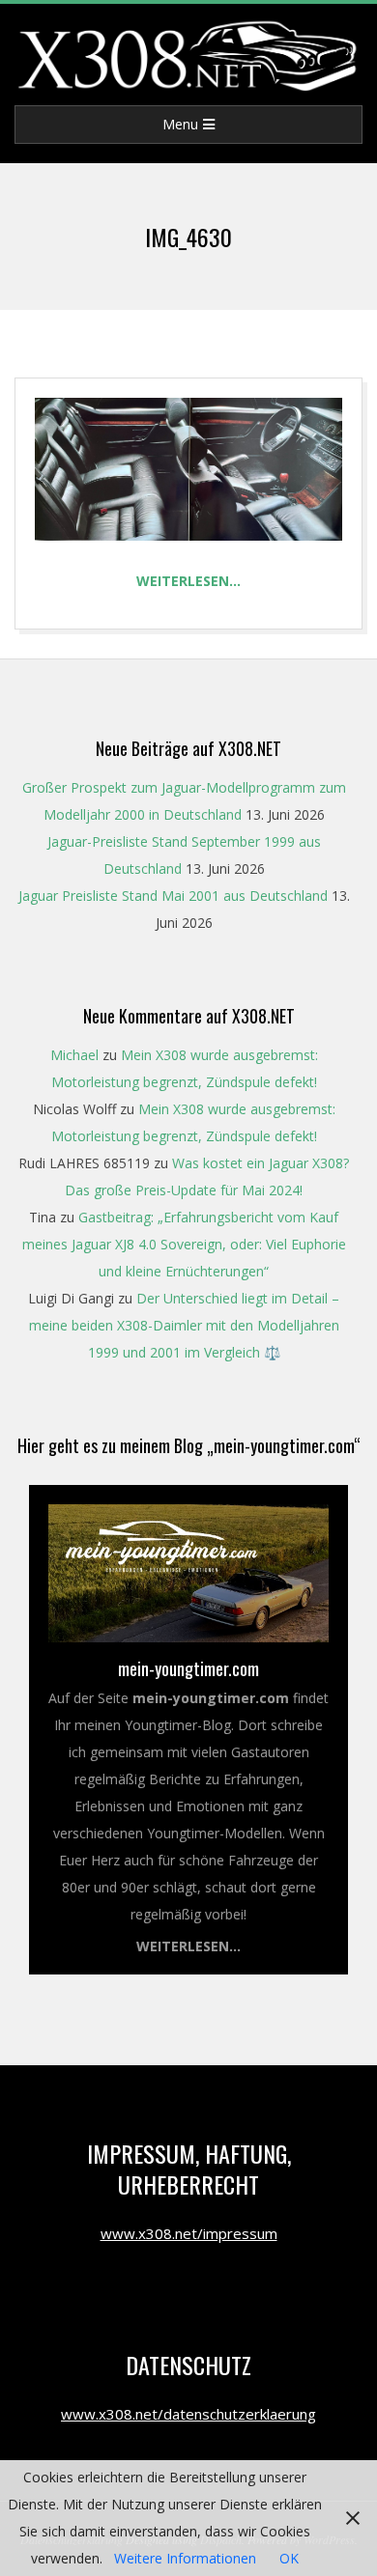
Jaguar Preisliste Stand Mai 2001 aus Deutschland (173, 896)
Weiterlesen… (188, 581)
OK (289, 2558)
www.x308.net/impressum (189, 2233)
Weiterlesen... (188, 1946)
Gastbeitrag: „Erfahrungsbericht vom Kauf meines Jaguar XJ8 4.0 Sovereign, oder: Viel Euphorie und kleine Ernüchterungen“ (184, 1244)
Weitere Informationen (185, 2558)
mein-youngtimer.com (188, 1668)
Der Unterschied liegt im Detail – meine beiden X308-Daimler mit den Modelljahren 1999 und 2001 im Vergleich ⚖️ (185, 1325)
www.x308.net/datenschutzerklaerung (188, 2414)
